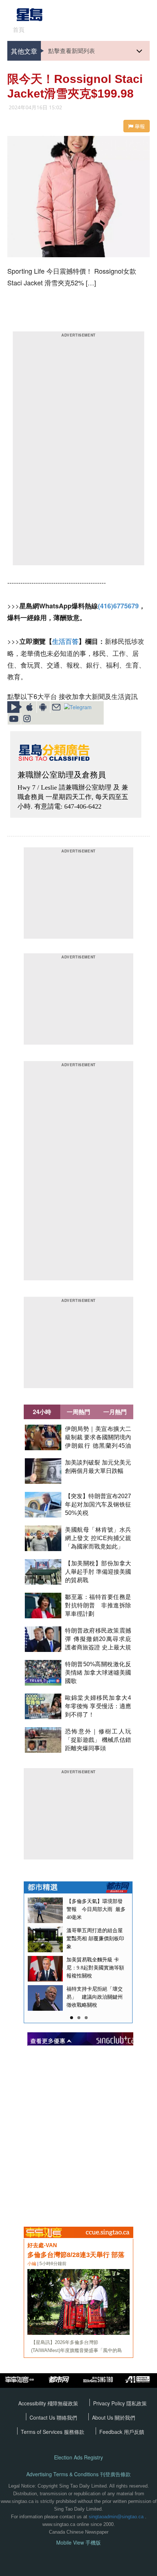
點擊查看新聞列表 (72, 51)
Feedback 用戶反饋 (122, 2432)
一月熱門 (115, 1412)
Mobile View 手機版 (78, 2543)
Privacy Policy (110, 2403)
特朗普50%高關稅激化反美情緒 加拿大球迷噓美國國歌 (98, 1673)
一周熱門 (78, 1412)
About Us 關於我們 (114, 2417)
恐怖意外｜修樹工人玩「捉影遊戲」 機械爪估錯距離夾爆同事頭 (98, 1740)
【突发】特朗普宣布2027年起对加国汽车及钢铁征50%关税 (98, 1504)
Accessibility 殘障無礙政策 (48, 2403)
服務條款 (74, 2432)
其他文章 (24, 51)
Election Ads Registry (78, 2457)
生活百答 (65, 641)
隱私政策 (137, 2403)
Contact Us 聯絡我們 (53, 2417)
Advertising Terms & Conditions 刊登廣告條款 (78, 2474)
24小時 (42, 1412)
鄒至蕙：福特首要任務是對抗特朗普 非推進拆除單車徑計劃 (98, 1605)
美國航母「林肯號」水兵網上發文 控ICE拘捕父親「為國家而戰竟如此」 (98, 1538)
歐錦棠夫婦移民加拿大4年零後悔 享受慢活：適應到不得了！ (98, 1706)
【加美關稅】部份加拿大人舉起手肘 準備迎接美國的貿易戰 (98, 1572)
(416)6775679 (118, 606)
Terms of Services (42, 2432)
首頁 (19, 30)
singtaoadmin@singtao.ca (116, 2517)
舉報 (139, 126)
